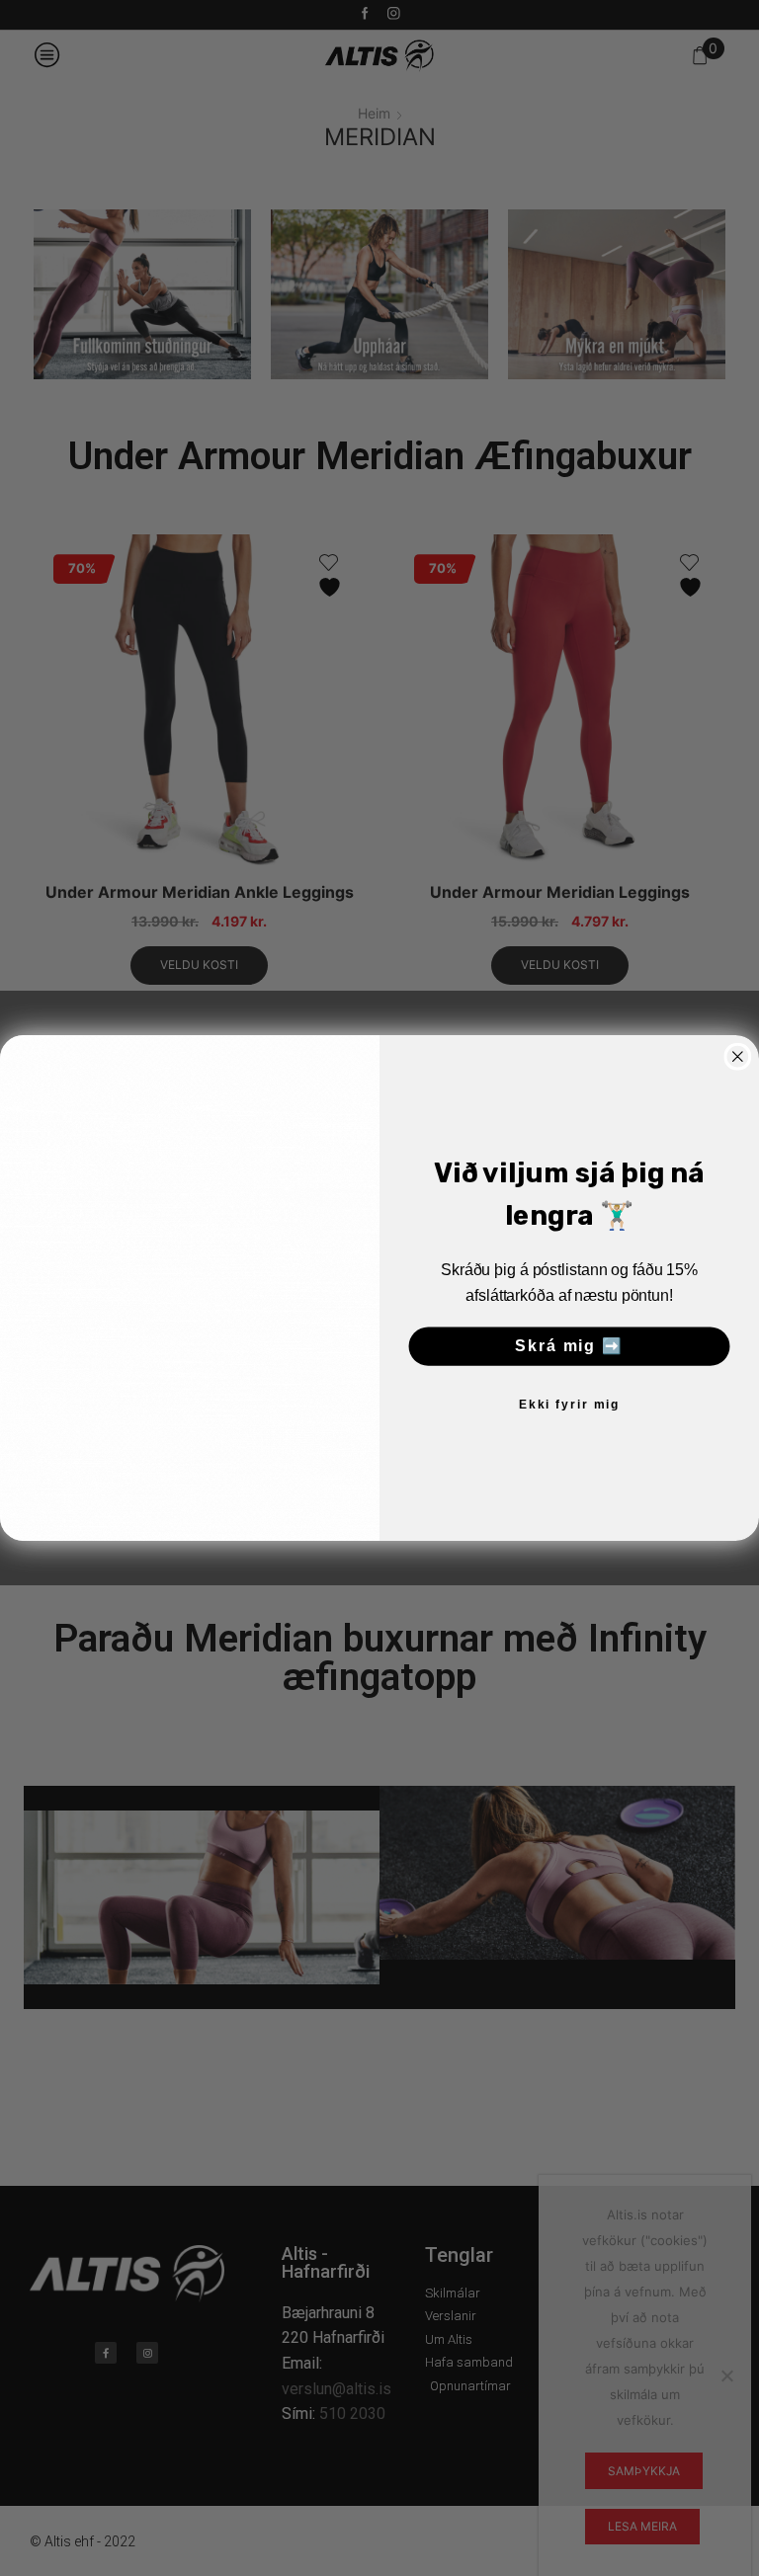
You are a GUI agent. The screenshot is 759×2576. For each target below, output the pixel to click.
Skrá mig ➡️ (569, 1347)
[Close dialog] (738, 1057)
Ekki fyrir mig (569, 1406)
